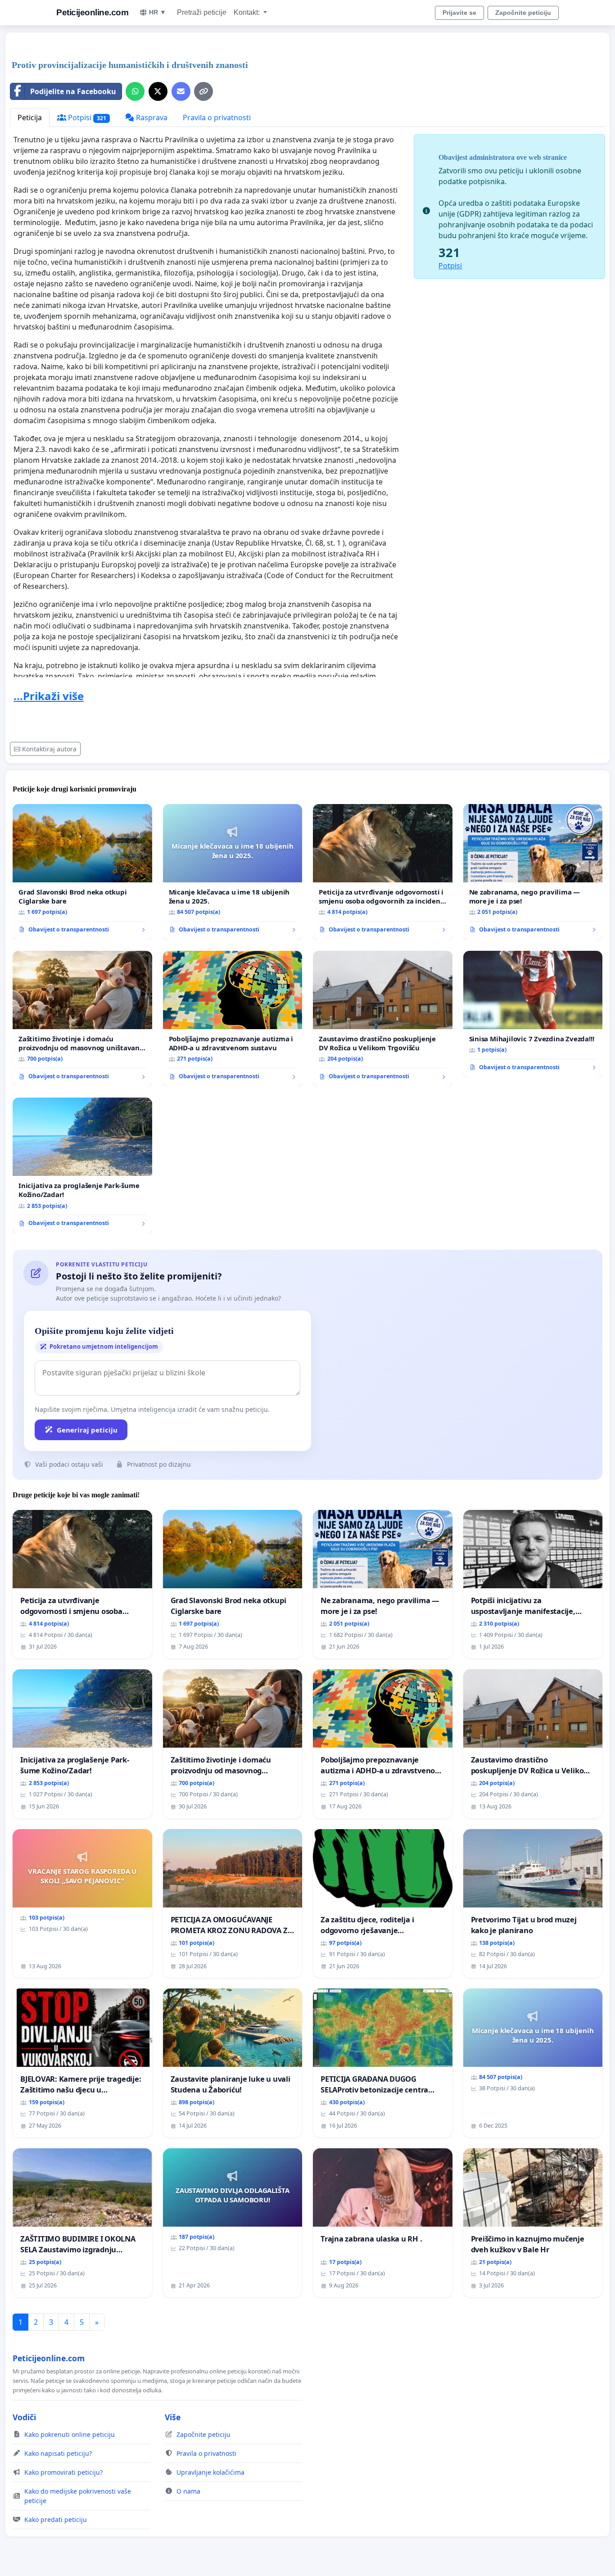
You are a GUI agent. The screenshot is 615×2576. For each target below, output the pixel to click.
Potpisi (86, 118)
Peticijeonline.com (92, 12)
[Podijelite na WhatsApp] (135, 91)
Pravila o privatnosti (217, 118)
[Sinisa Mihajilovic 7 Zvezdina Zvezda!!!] (533, 1014)
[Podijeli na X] (158, 91)
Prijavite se (459, 13)
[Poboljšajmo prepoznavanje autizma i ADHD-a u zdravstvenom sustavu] (233, 1019)
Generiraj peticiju (87, 1430)
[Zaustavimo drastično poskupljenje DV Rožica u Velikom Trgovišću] (383, 1019)
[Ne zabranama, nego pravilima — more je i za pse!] (533, 872)
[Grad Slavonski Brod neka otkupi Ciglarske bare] (82, 872)
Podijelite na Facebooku (73, 91)
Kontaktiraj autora (49, 749)
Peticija (30, 118)
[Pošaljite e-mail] (181, 91)
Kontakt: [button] (248, 12)
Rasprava (151, 118)
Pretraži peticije (202, 12)
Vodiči (24, 2417)
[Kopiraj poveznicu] (203, 91)
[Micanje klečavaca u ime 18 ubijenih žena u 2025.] (233, 872)
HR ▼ (158, 12)
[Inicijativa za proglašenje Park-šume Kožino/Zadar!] (82, 1166)
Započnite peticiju (523, 13)
